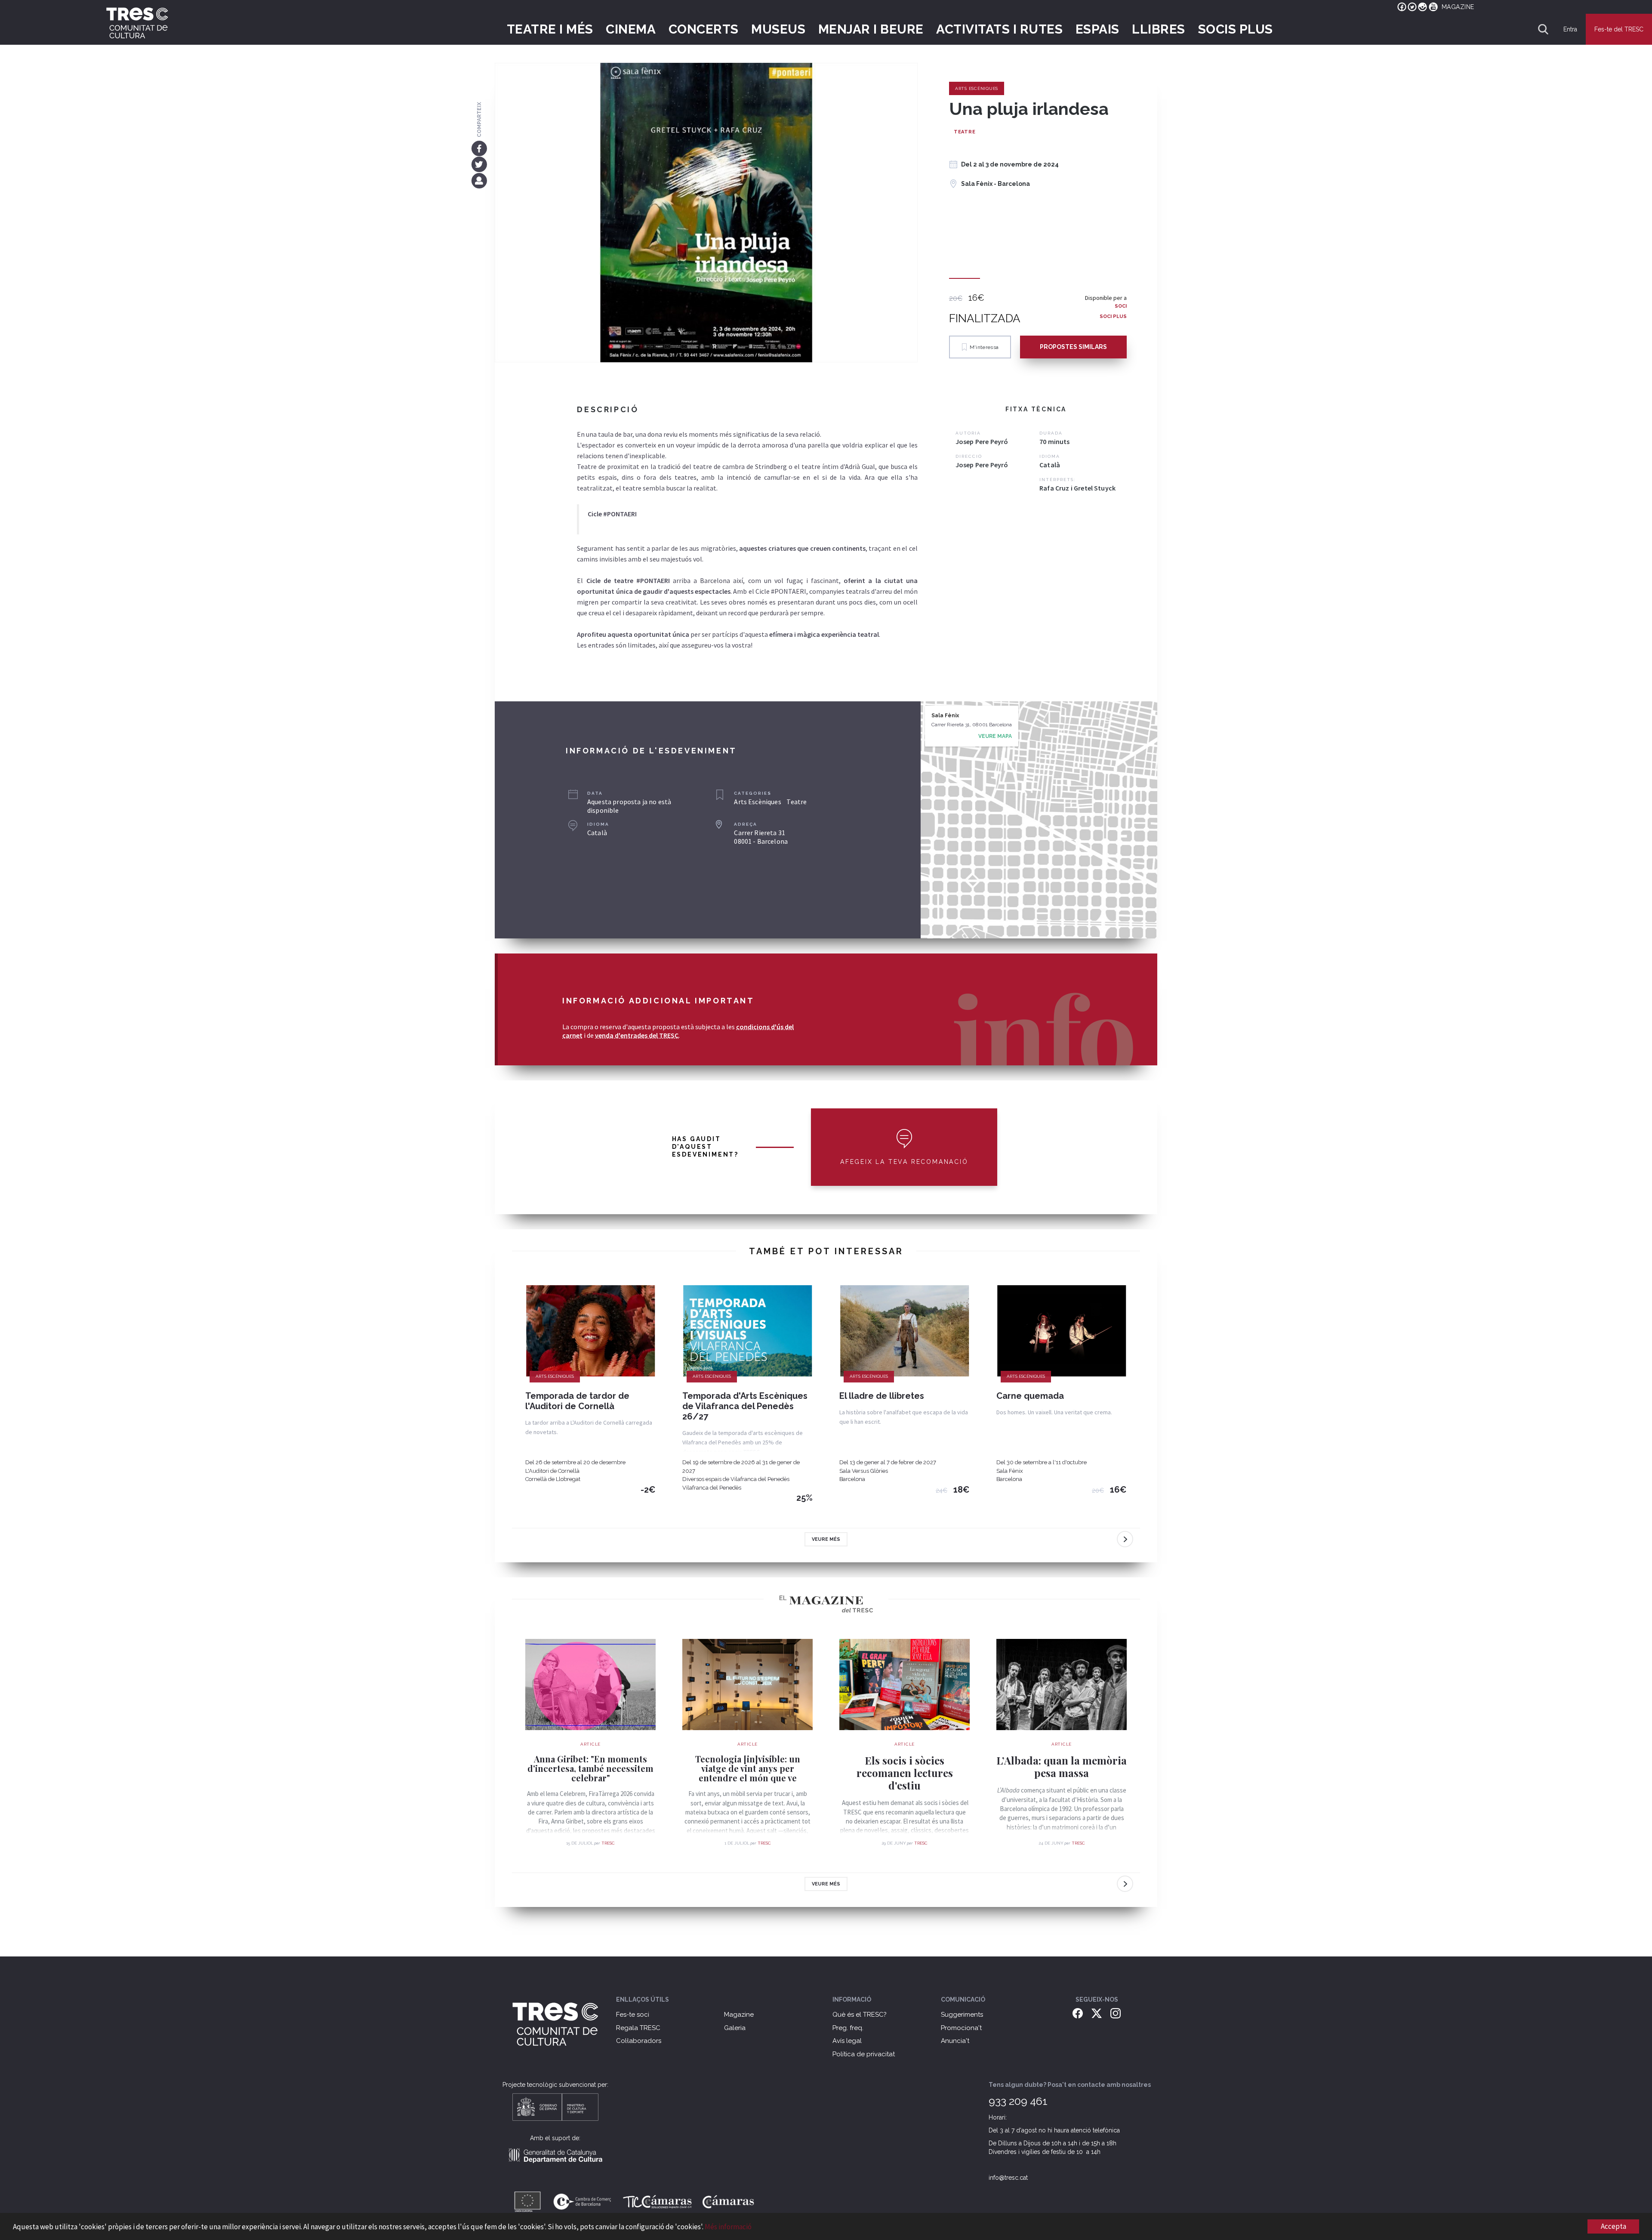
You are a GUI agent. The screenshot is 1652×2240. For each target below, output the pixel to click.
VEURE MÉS (826, 1539)
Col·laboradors (639, 2041)
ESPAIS (1097, 29)
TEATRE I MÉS (550, 29)
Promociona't (961, 2028)
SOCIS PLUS (1236, 29)
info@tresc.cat (1008, 2178)
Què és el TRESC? (860, 2015)
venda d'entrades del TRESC (637, 1035)
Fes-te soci (633, 2015)
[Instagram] (1116, 2013)
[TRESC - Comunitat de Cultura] (137, 23)
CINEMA (631, 29)
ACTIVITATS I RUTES (999, 29)
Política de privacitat (864, 2054)
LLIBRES (1159, 29)
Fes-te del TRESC (1619, 29)
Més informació (728, 2227)
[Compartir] (479, 180)
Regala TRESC (638, 2028)
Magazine (739, 2015)
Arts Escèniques (977, 88)
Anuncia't (955, 2041)
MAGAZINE (1458, 7)
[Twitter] (479, 164)
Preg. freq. (848, 2028)
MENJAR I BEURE (871, 29)
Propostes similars (1073, 347)
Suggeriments (962, 2015)
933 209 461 (1018, 2101)
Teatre (965, 132)
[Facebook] (479, 148)
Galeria (735, 2028)
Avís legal (847, 2041)
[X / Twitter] (1097, 2013)
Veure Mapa (995, 736)
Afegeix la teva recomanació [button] (904, 1162)
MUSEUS (778, 29)
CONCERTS (704, 29)
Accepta (1613, 2226)
